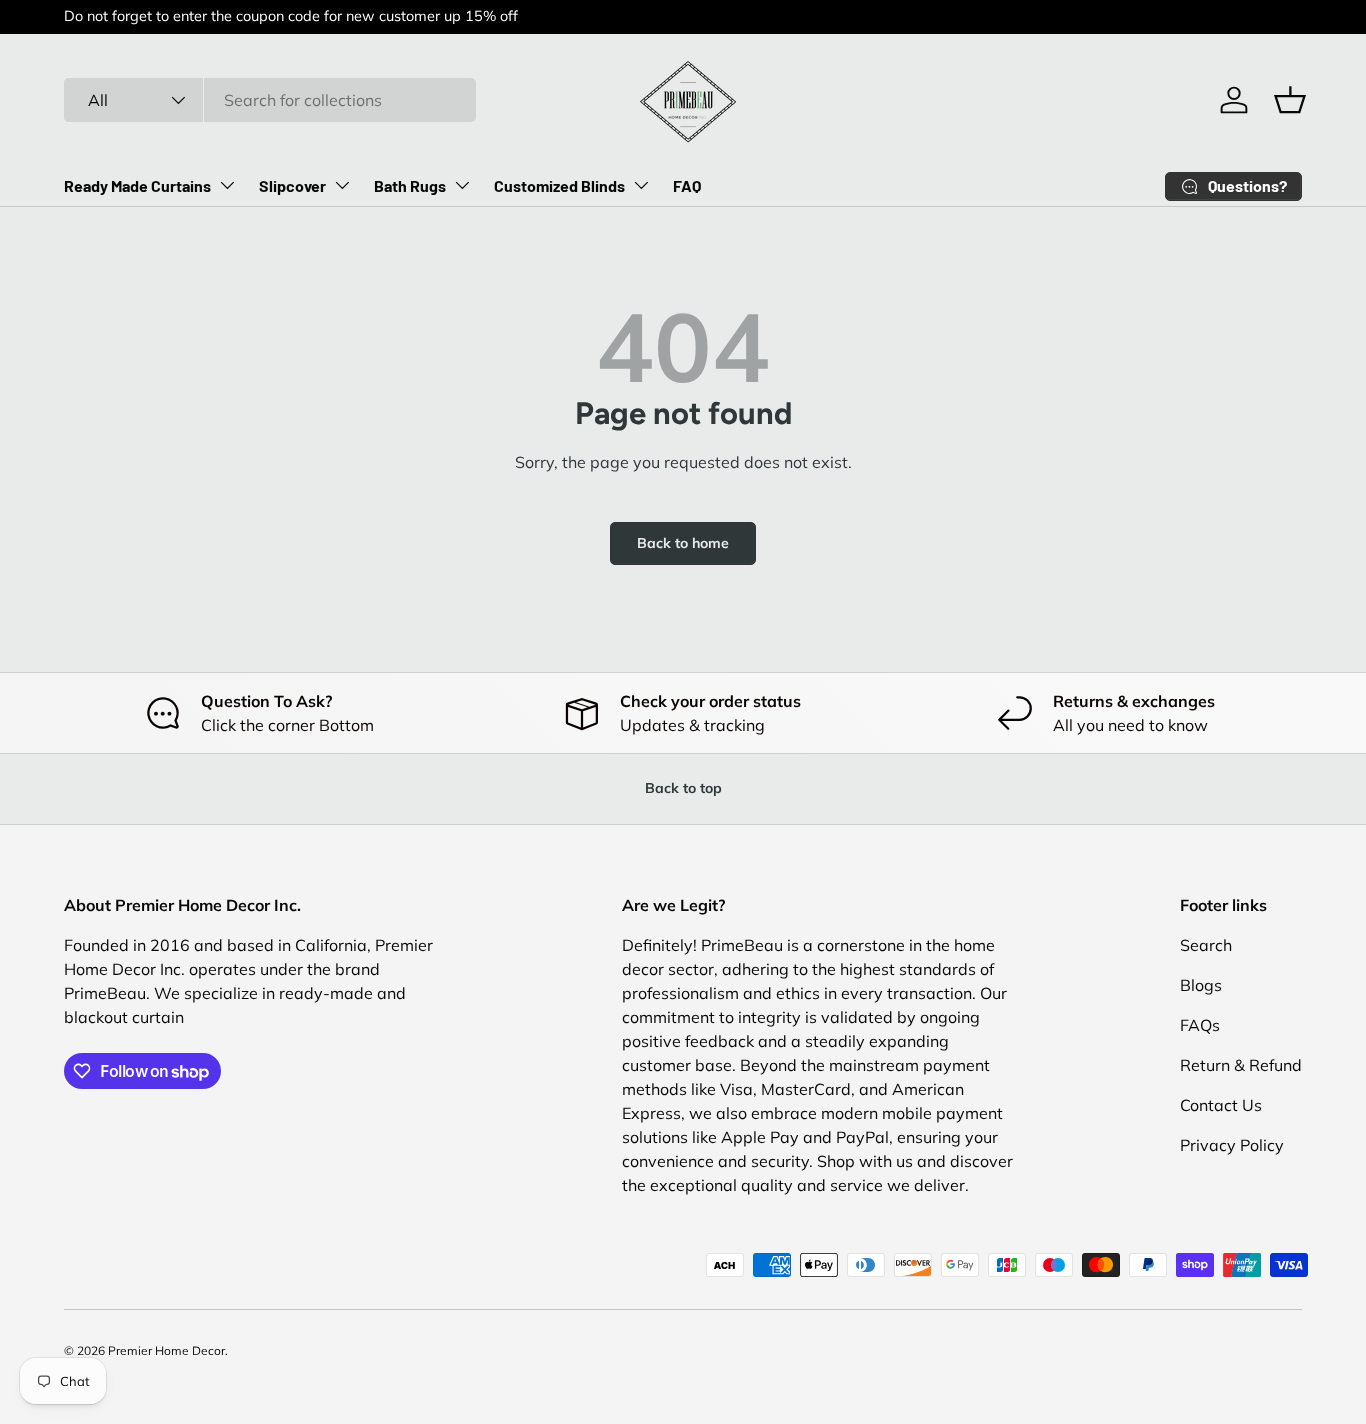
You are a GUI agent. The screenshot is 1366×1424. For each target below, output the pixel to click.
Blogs (1201, 985)
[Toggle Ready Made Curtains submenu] (227, 185)
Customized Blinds (559, 185)
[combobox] (270, 100)
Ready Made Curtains (137, 185)
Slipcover (292, 185)
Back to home (683, 543)
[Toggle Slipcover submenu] (342, 185)
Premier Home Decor (166, 1350)
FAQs (1200, 1025)
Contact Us (1221, 1105)
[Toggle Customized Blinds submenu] (641, 185)
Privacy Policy (1232, 1145)
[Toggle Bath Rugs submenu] (462, 185)
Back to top (683, 788)
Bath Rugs (410, 185)
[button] (1290, 100)
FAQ (687, 185)
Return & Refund (1241, 1065)
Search (1206, 945)
